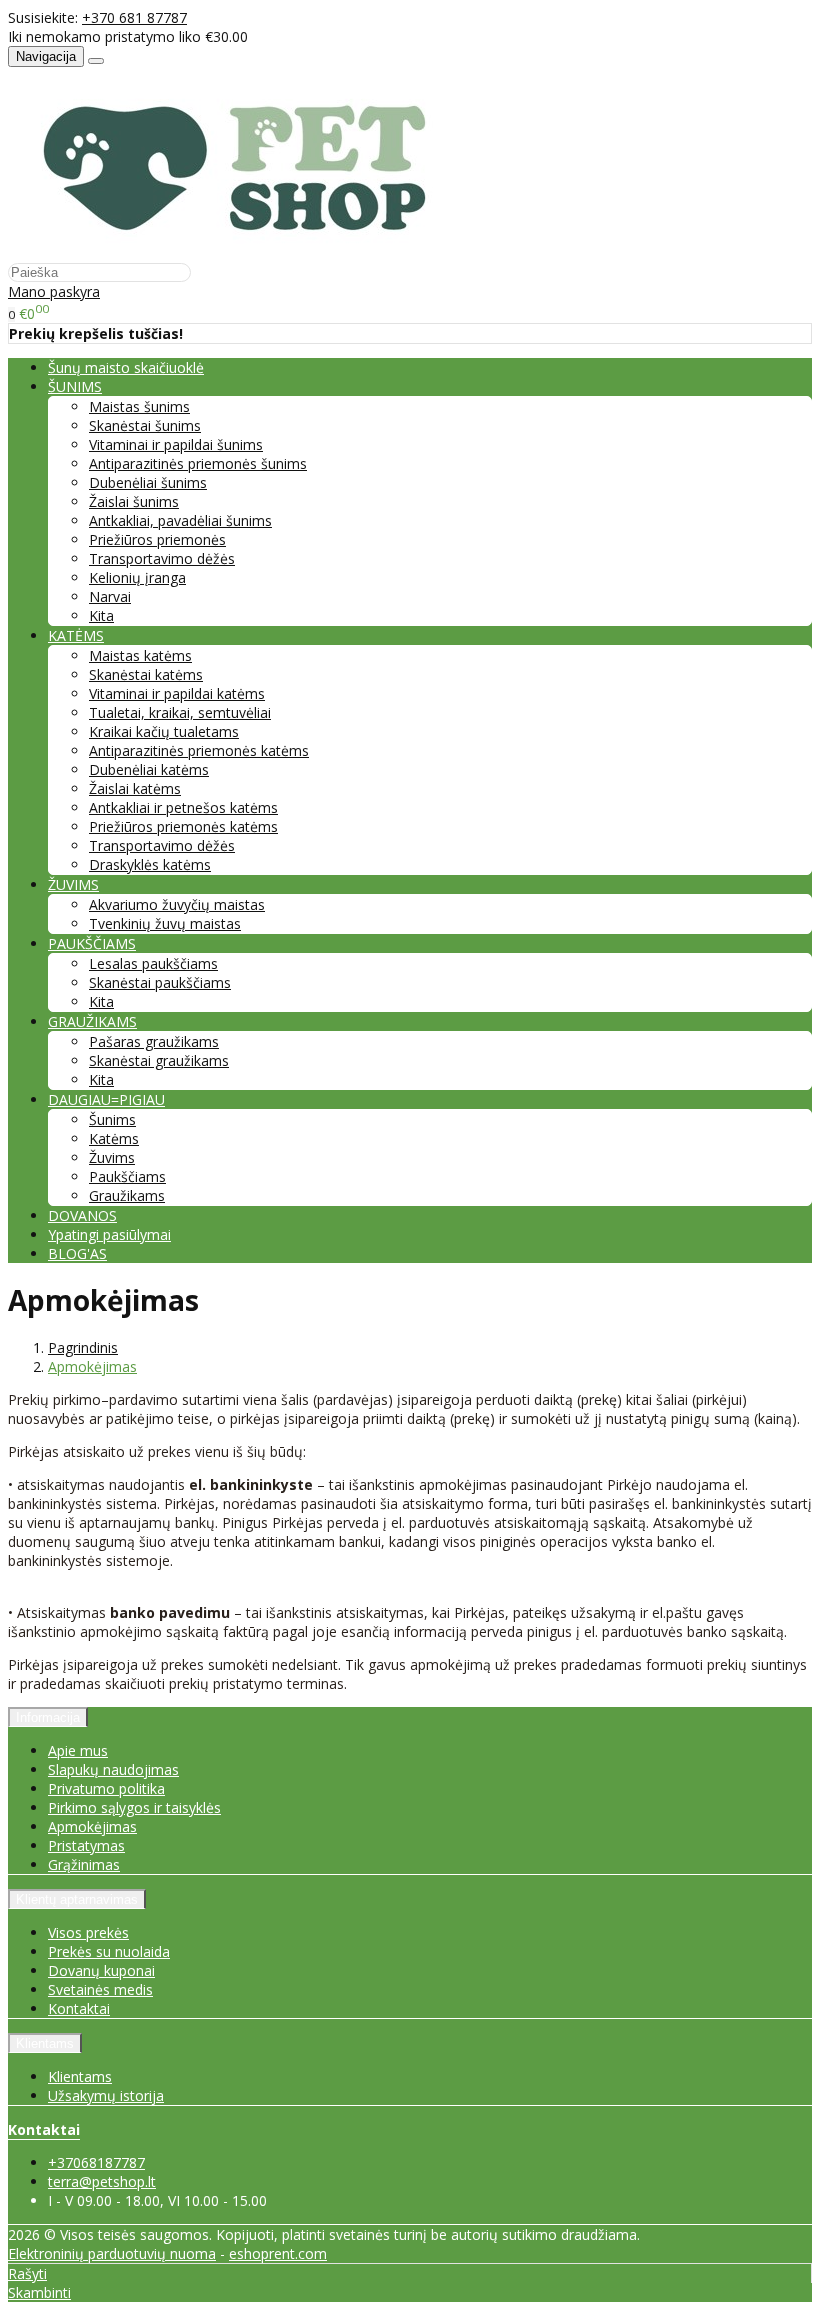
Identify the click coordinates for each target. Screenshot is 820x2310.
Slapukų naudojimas (113, 1769)
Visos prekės (88, 1932)
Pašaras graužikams (154, 1041)
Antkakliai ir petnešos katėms (183, 807)
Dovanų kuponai (101, 1970)
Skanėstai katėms (146, 674)
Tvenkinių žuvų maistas (165, 923)
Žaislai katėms (135, 788)
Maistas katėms (140, 655)
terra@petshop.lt (102, 2181)
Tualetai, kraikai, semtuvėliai (180, 712)
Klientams (45, 2043)
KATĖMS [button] (76, 635)
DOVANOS (82, 1215)
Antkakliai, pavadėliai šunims (180, 520)
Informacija (48, 1717)
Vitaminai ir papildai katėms (177, 693)
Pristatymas (86, 1845)
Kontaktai (79, 2008)
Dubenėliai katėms (149, 769)
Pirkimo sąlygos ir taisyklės (134, 1807)
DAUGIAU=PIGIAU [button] (106, 1099)
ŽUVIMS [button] (73, 884)
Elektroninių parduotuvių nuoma (112, 2253)
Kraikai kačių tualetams (164, 731)
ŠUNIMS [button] (75, 386)
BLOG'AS (77, 1253)
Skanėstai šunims (145, 425)
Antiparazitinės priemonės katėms (199, 750)
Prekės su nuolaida (109, 1951)
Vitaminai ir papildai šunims (176, 444)
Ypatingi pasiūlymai (109, 1234)
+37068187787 (96, 2162)
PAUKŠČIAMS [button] (92, 943)
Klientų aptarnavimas (77, 1899)
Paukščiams (127, 1176)
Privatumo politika (106, 1788)
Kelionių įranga (137, 577)
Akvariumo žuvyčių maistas (177, 904)
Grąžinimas (84, 1864)
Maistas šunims (139, 406)
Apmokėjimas (92, 1826)
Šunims (112, 1119)
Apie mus (78, 1750)
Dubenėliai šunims (148, 482)
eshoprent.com (278, 2253)
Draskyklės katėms (150, 864)
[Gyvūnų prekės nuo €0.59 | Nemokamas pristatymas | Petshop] (245, 252)
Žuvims (112, 1157)
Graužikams (127, 1195)
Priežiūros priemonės (157, 539)
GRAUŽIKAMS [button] (92, 1021)
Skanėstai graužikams (159, 1060)
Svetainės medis (100, 1989)
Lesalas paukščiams (153, 963)
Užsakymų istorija (106, 2095)
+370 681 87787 (134, 17)
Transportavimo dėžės (162, 558)
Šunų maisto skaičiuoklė (126, 367)
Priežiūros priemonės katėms (183, 826)
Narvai (110, 596)
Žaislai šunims (134, 501)
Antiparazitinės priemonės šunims (198, 463)
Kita (101, 615)
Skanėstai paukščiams (160, 982)
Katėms (114, 1138)
